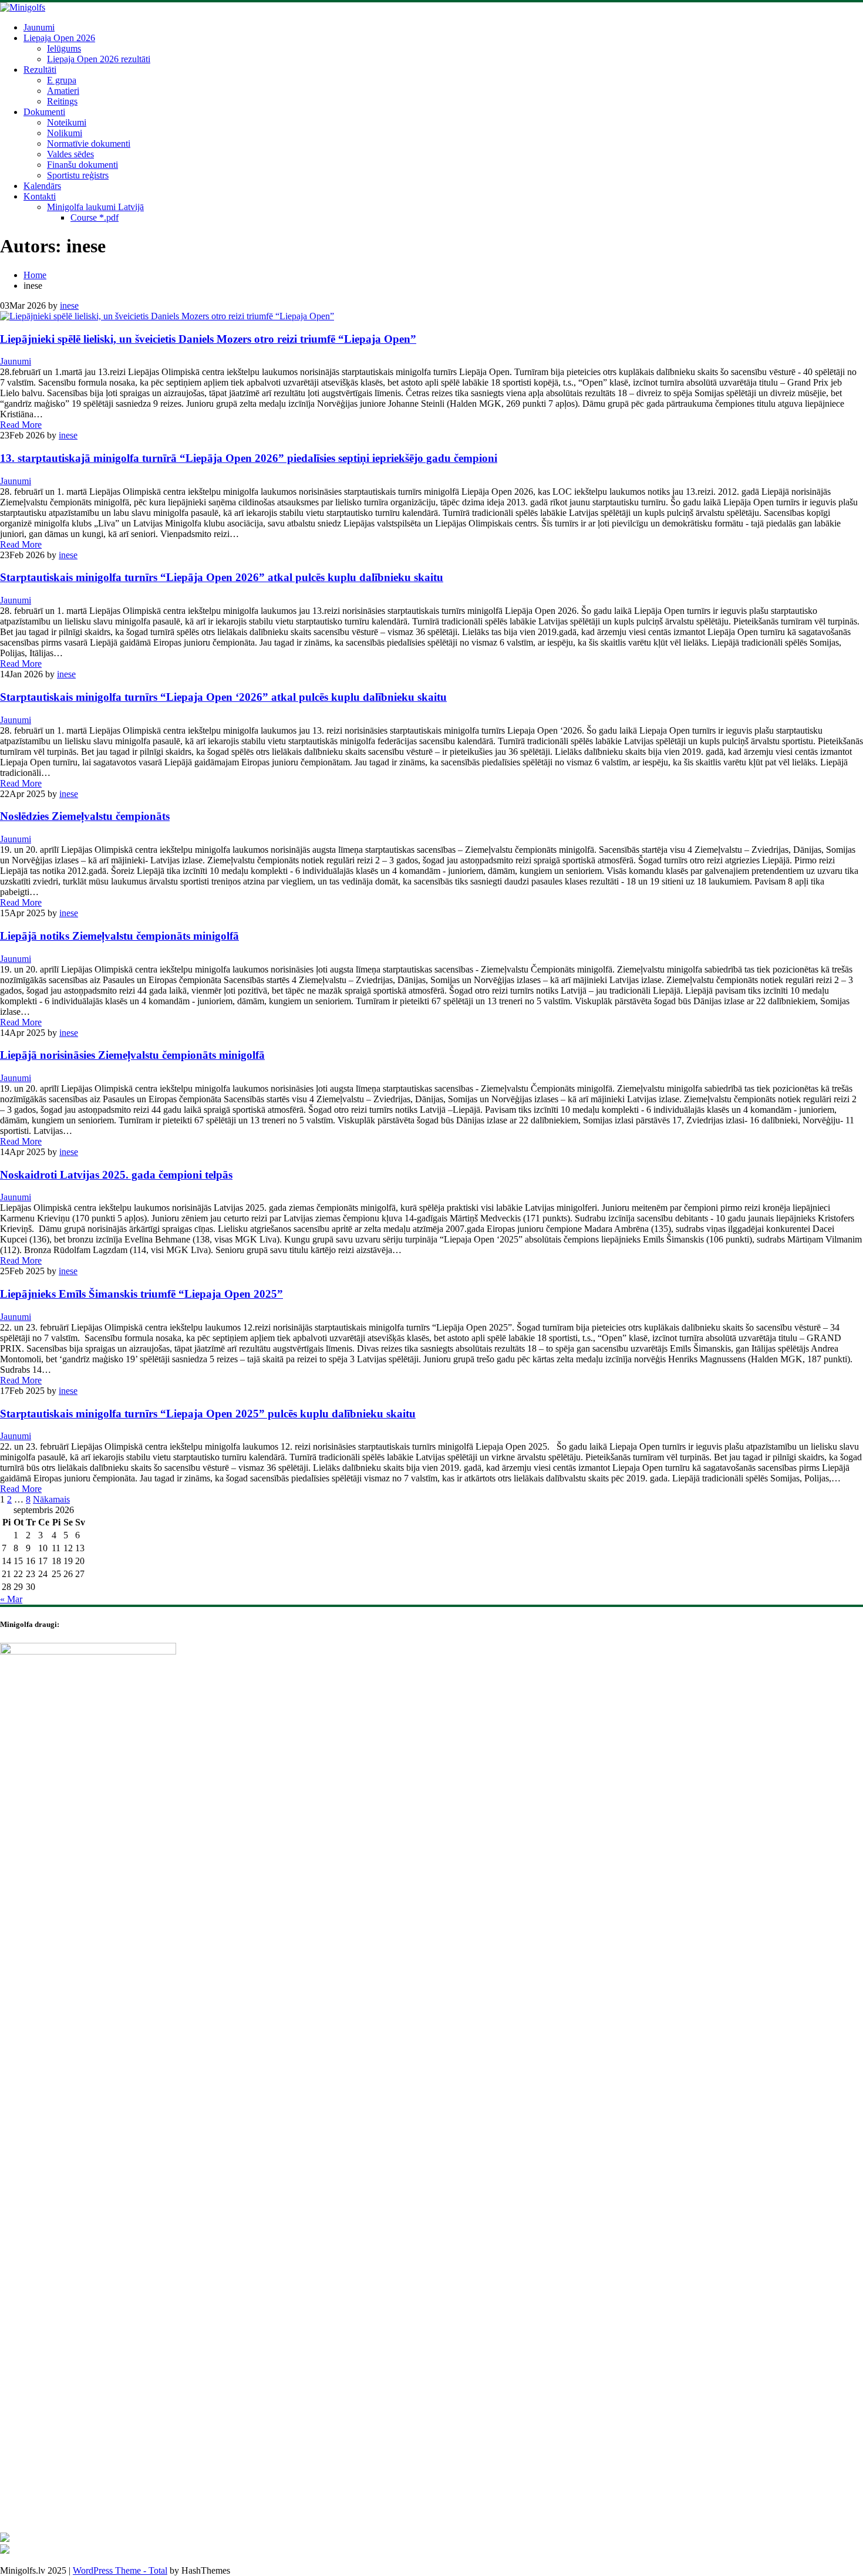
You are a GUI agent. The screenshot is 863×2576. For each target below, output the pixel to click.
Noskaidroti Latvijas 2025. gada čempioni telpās (116, 1175)
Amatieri (63, 91)
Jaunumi (39, 27)
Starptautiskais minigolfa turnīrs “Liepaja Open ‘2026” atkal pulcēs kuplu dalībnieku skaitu (223, 697)
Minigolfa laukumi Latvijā (95, 207)
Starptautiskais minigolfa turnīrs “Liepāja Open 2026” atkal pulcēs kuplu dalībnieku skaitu (222, 577)
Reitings (62, 101)
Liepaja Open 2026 (59, 38)
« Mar (11, 1599)
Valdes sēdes (70, 154)
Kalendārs (42, 186)
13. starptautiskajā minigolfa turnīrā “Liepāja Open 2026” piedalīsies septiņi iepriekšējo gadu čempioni (249, 458)
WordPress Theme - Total (120, 2570)
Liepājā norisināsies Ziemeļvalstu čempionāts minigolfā (132, 1055)
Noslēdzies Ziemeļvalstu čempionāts (85, 816)
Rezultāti (40, 70)
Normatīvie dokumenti (89, 144)
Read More (21, 425)
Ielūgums (64, 48)
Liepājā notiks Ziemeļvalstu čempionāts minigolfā (119, 936)
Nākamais (51, 1499)
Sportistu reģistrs (78, 175)
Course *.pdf (95, 217)
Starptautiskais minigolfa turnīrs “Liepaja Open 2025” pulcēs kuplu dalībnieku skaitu (208, 1414)
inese (69, 305)
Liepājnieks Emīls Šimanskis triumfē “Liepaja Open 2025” (141, 1294)
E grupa (62, 80)
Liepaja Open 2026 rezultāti (99, 59)
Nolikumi (65, 133)
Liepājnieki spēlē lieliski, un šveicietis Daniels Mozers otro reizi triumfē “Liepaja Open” (208, 339)
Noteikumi (67, 122)
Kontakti (40, 196)
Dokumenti (44, 112)
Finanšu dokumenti (82, 165)
